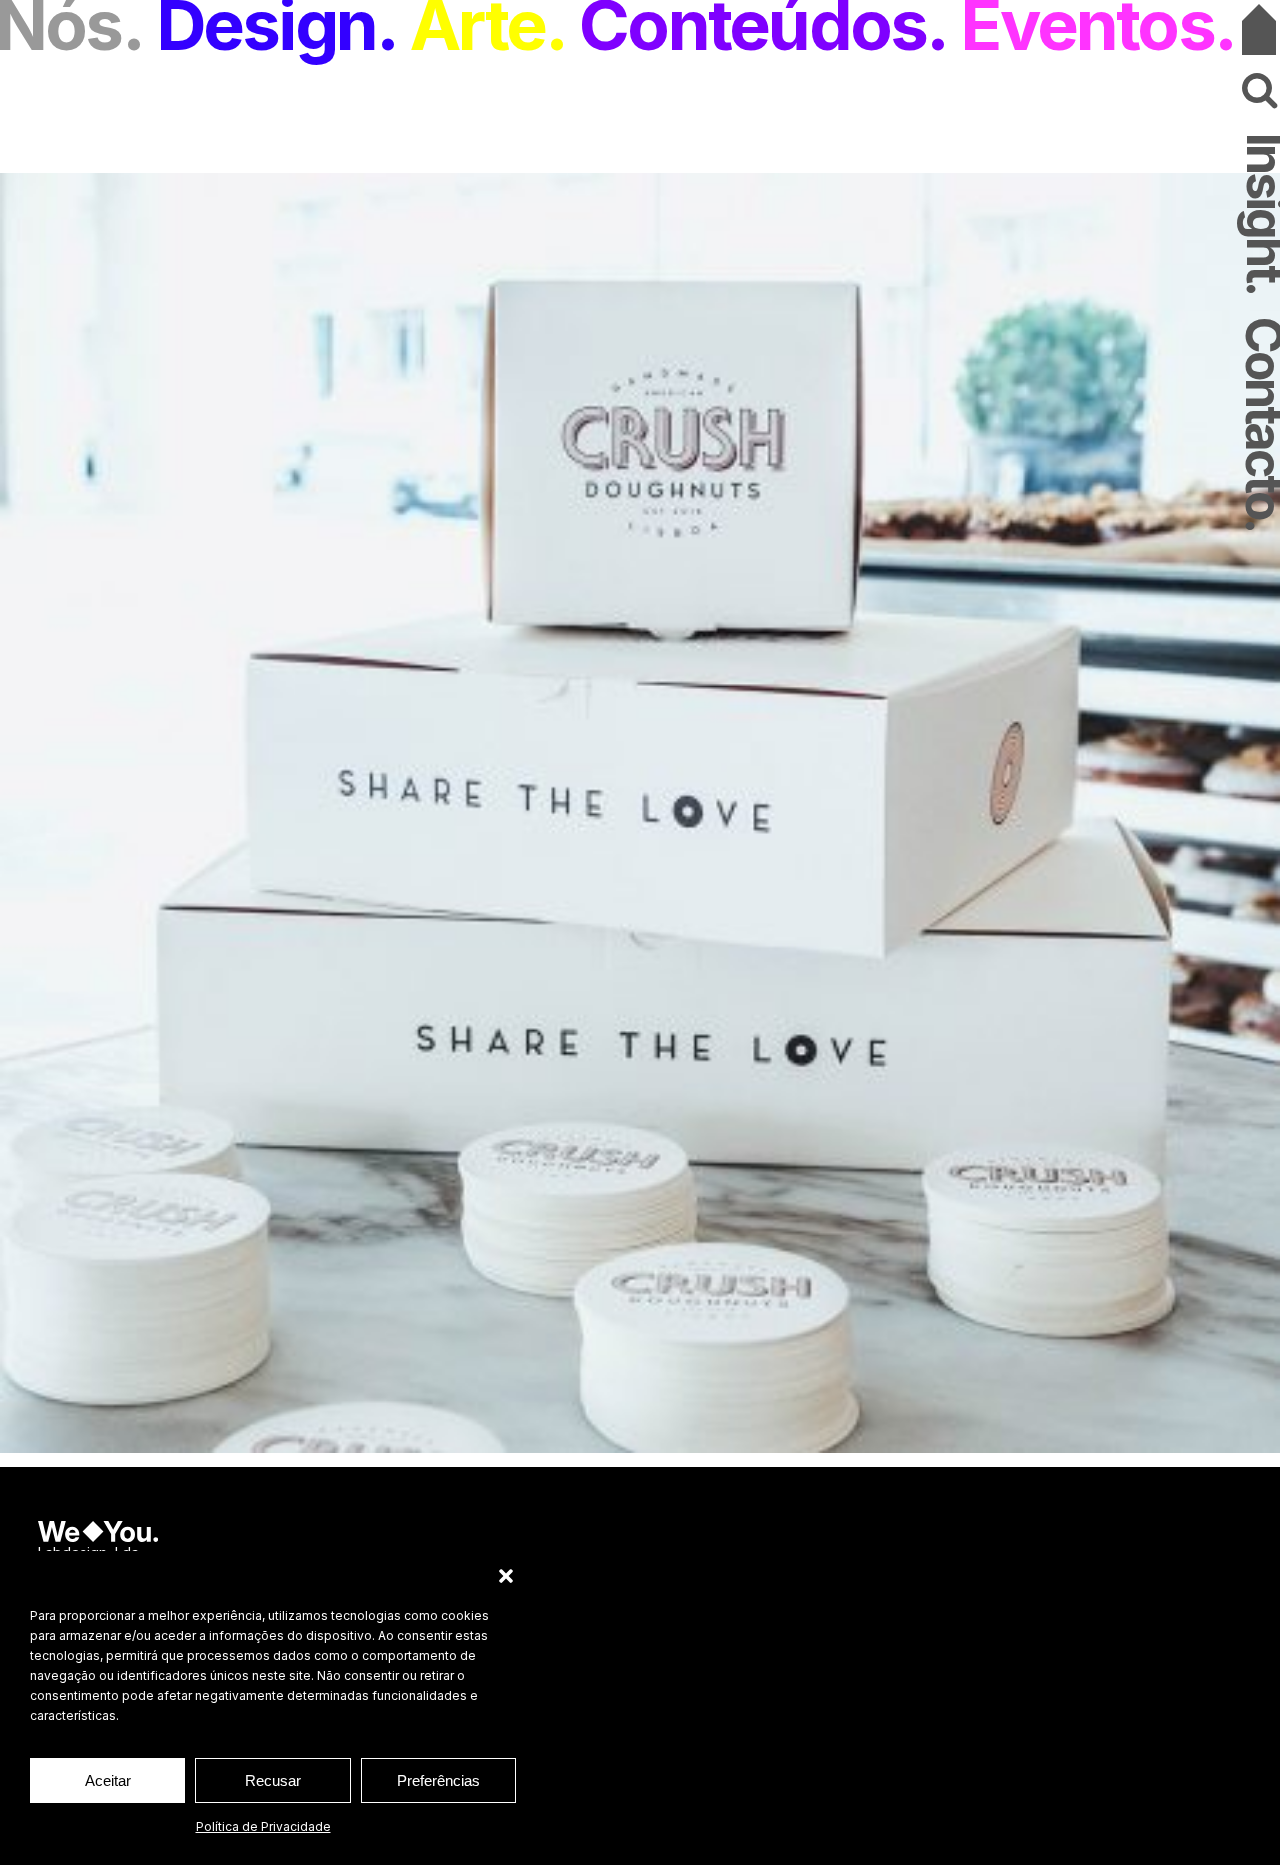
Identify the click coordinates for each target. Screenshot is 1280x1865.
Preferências (438, 1780)
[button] (506, 1576)
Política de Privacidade (263, 1826)
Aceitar (108, 1780)
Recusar (273, 1780)
